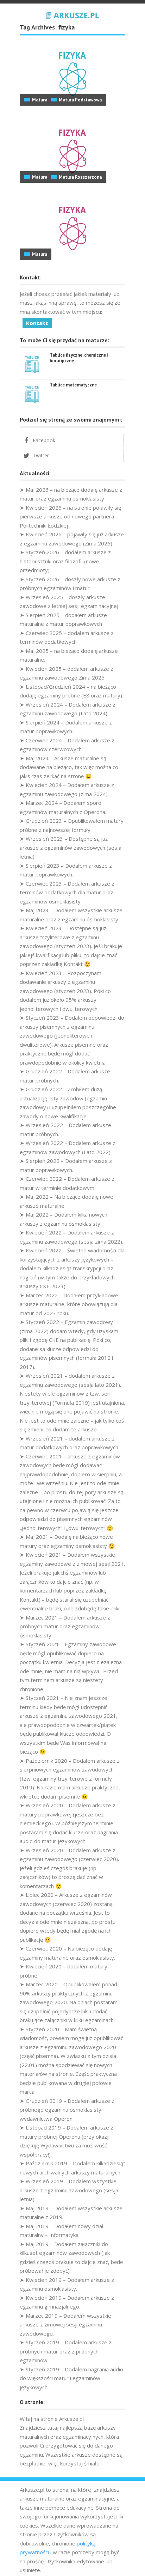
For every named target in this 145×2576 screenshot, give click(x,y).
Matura (40, 100)
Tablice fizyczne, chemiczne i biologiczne (79, 358)
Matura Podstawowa (80, 100)
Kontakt (37, 323)
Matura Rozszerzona (80, 177)
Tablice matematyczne (73, 385)
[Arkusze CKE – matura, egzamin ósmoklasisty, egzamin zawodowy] (72, 14)
